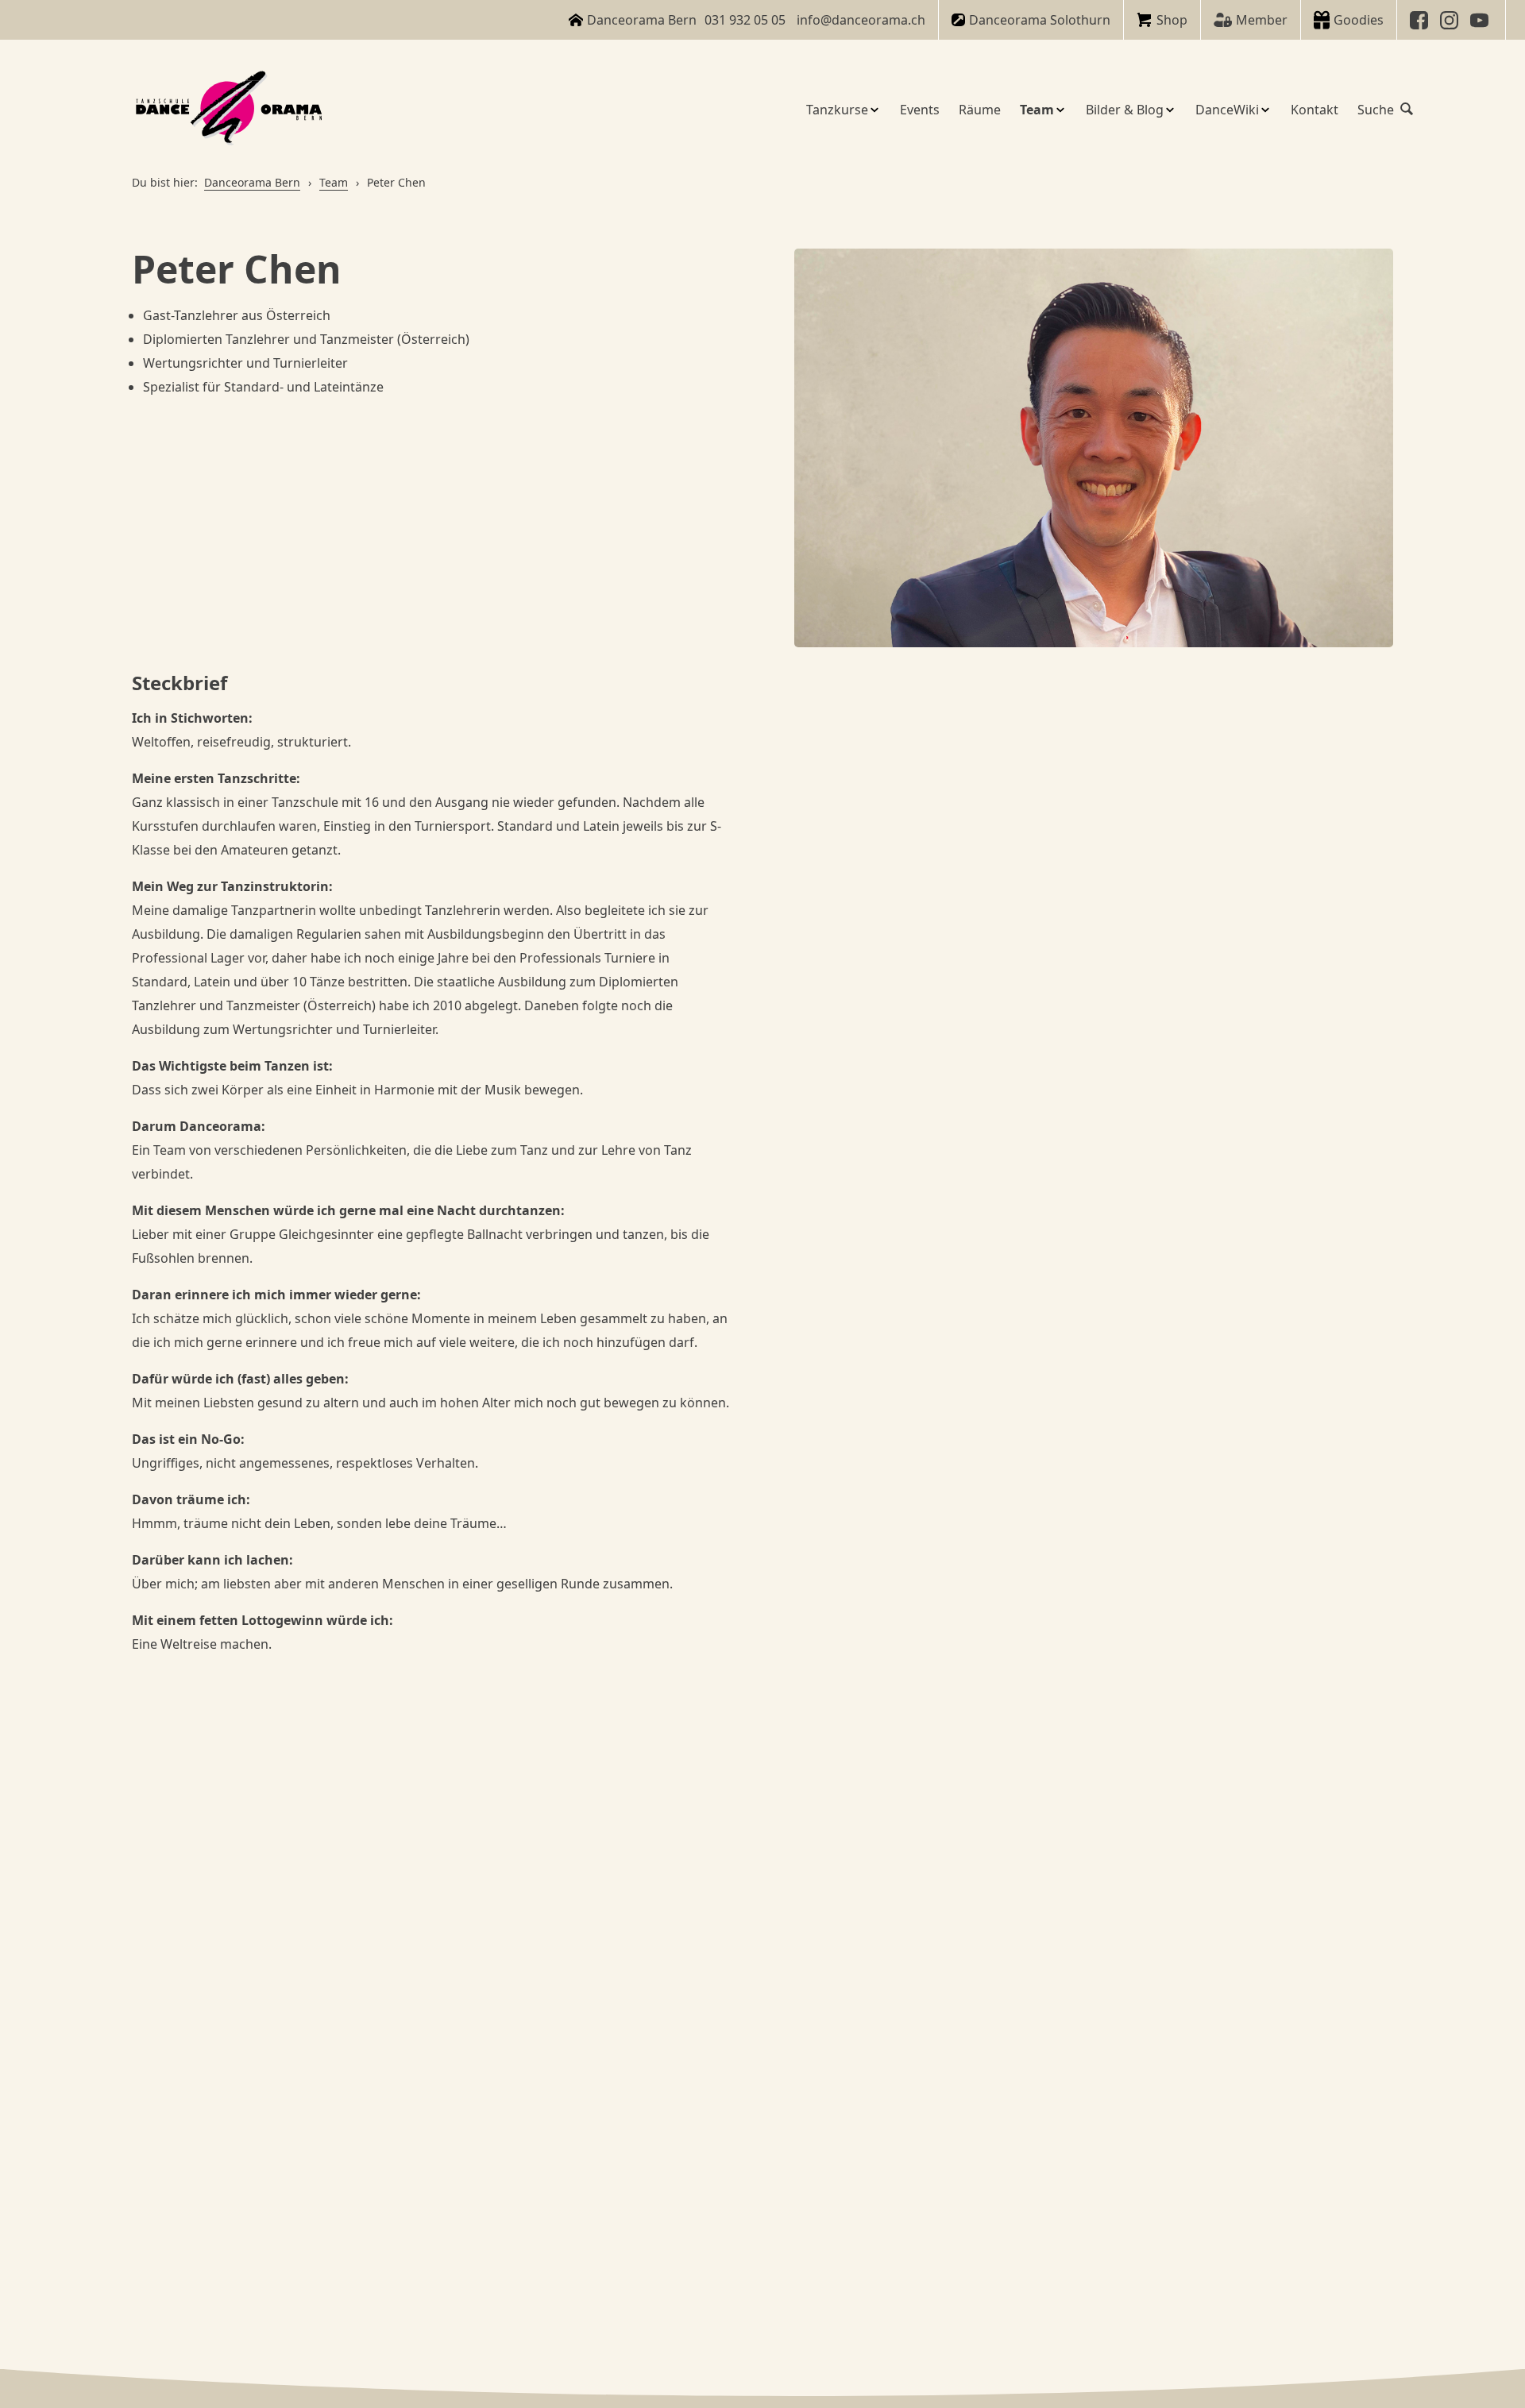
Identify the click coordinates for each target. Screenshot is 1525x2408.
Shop (1172, 20)
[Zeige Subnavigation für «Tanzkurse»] (874, 110)
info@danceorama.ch (861, 20)
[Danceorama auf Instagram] (1451, 20)
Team (334, 182)
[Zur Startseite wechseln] (231, 109)
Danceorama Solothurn (1040, 20)
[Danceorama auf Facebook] (1421, 20)
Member (1262, 20)
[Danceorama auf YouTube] (1481, 20)
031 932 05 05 (745, 20)
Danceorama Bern (252, 182)
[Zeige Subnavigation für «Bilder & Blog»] (1170, 110)
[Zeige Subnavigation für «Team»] (1060, 110)
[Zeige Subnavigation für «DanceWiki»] (1265, 110)
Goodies (1359, 20)
